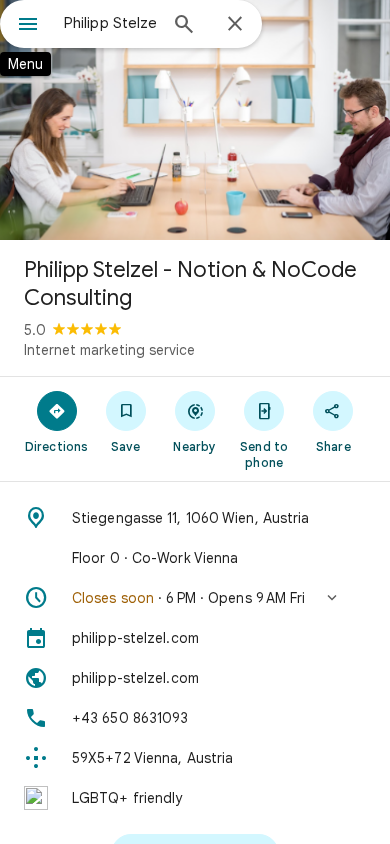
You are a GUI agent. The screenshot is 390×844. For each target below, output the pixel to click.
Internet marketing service (109, 350)
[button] (195, 598)
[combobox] (110, 23)
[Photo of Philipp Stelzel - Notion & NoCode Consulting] (195, 120)
